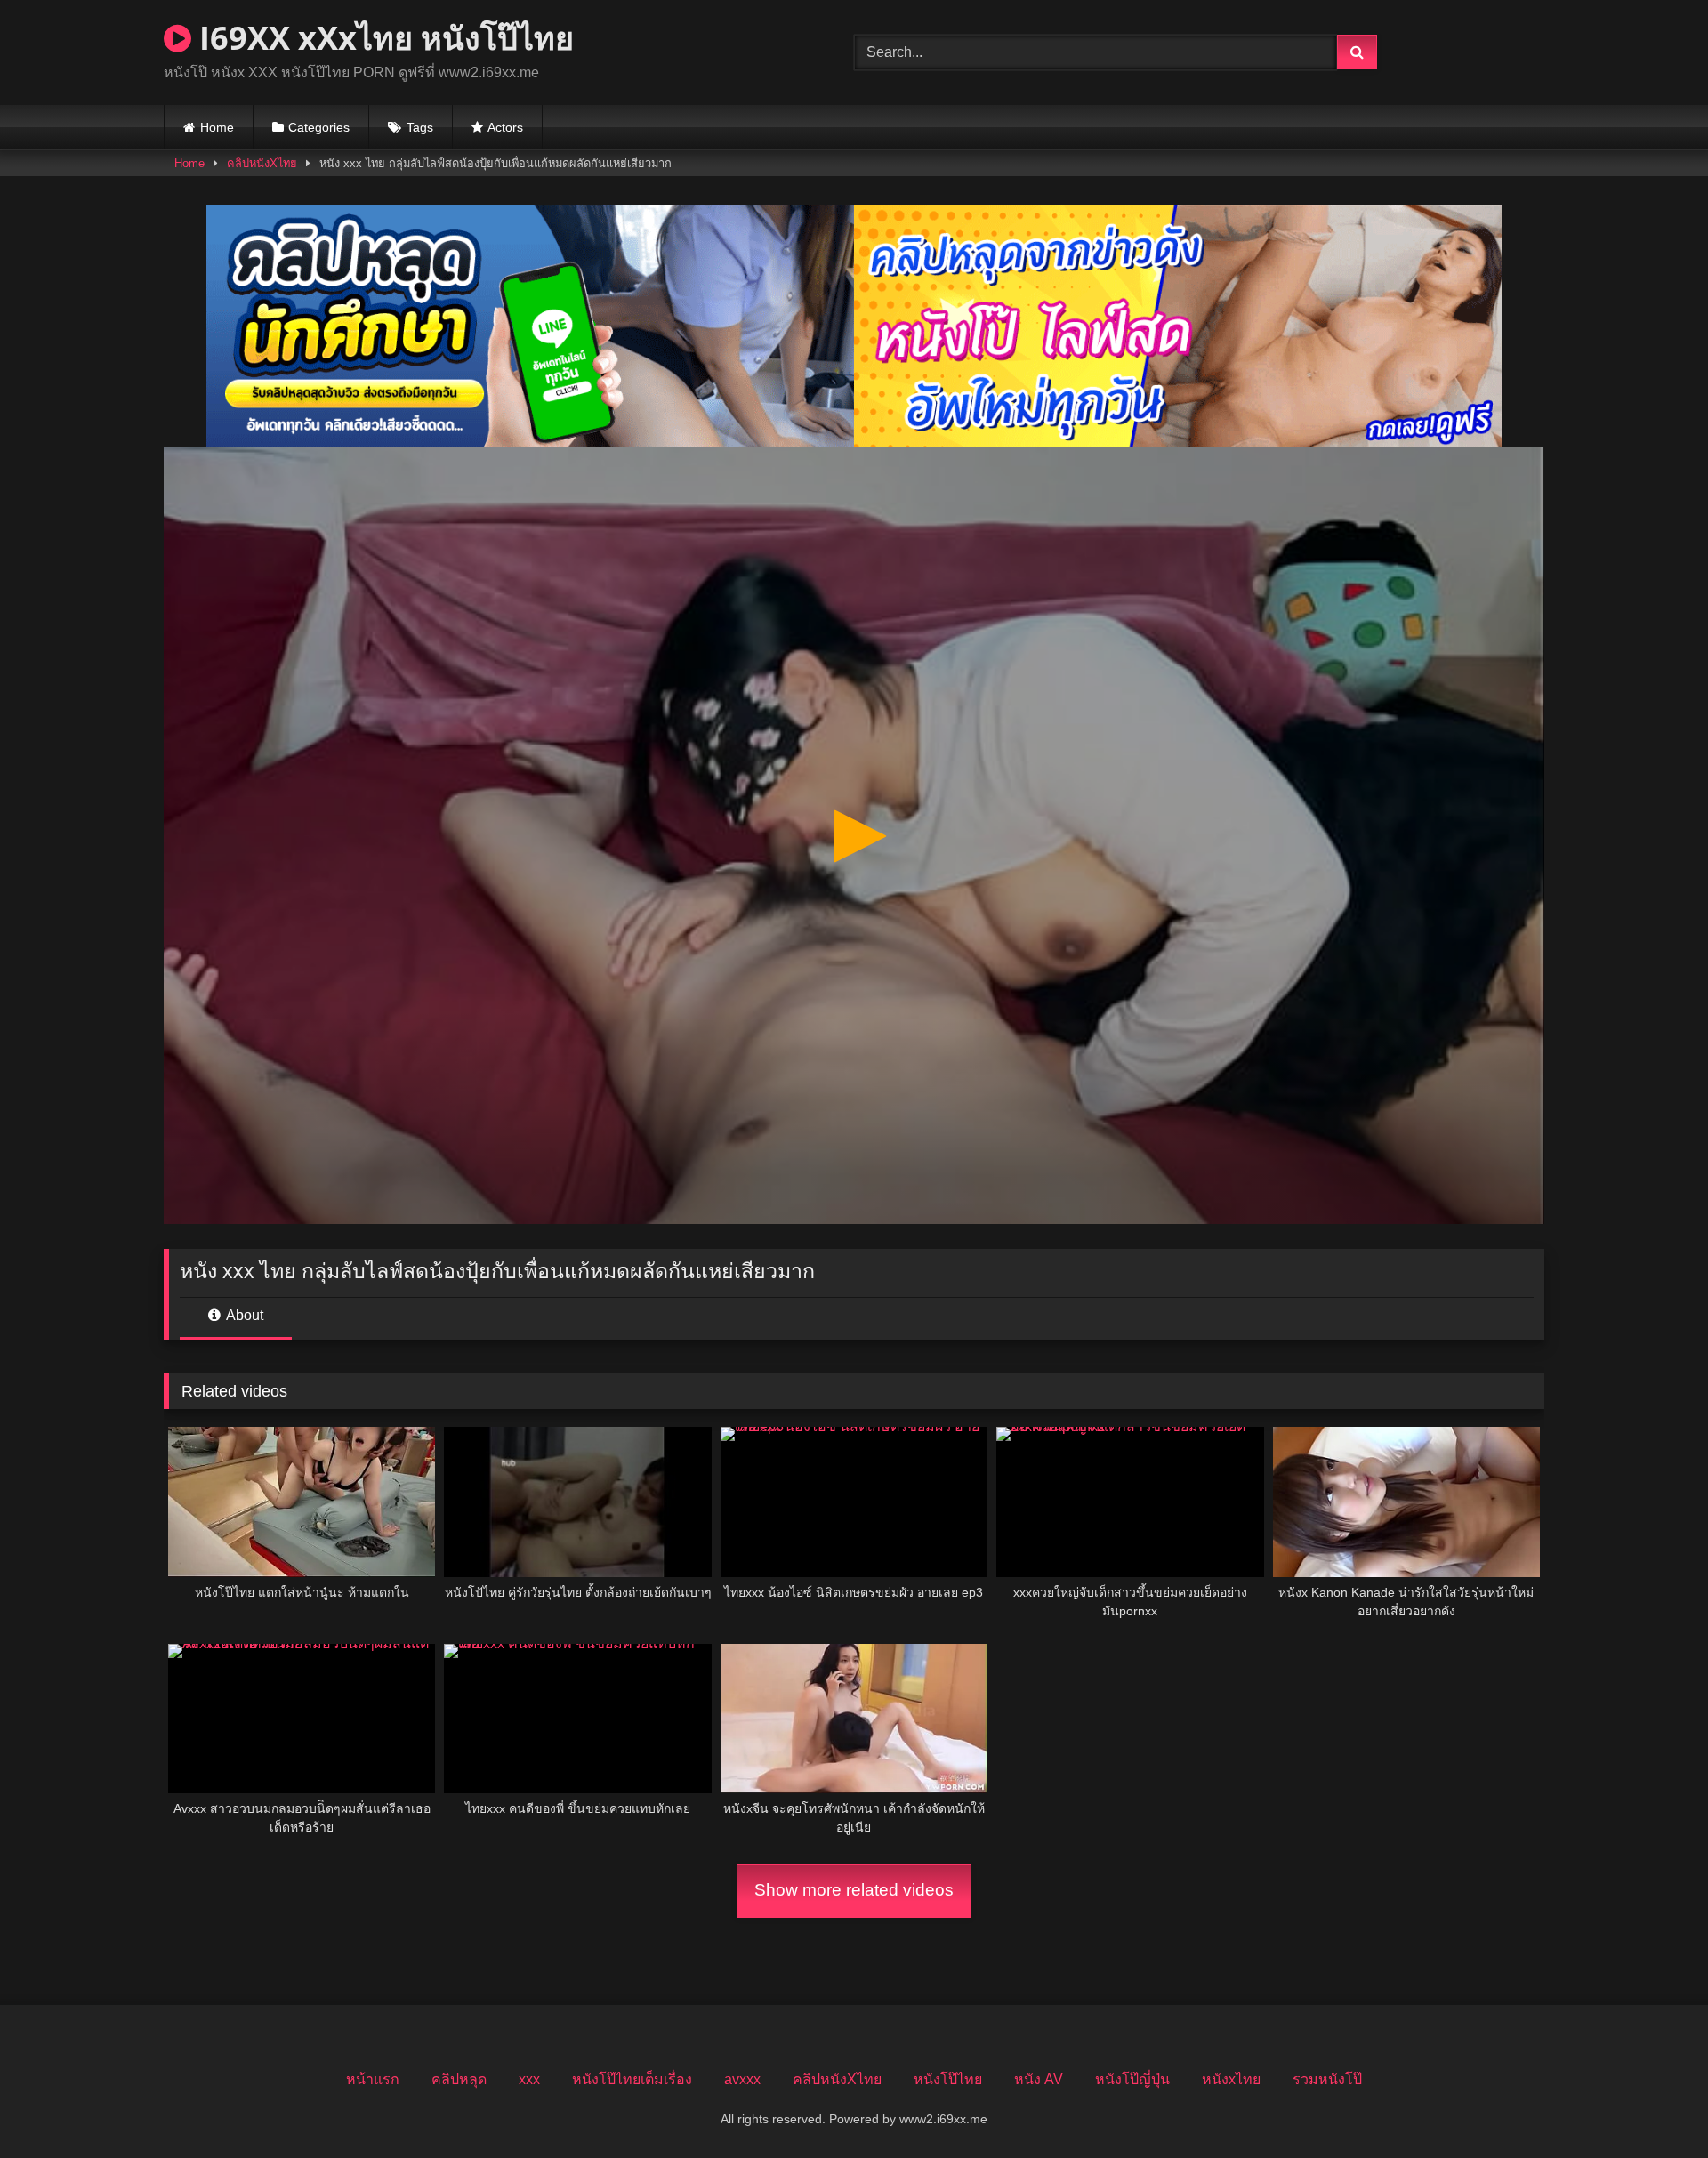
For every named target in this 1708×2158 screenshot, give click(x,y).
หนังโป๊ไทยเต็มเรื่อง (632, 2079)
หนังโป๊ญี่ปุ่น (1132, 2079)
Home (217, 127)
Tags (420, 127)
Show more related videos (854, 1890)
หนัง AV (1039, 2079)
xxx (529, 2079)
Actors (505, 127)
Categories (319, 127)
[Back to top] (1653, 2105)
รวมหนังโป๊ (1327, 2079)
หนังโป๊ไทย (948, 2079)
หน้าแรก (373, 2079)
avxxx (742, 2079)
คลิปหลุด (459, 2079)
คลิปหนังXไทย (262, 163)
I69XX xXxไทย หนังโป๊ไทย (383, 38)
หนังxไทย (1231, 2079)
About (243, 1315)
